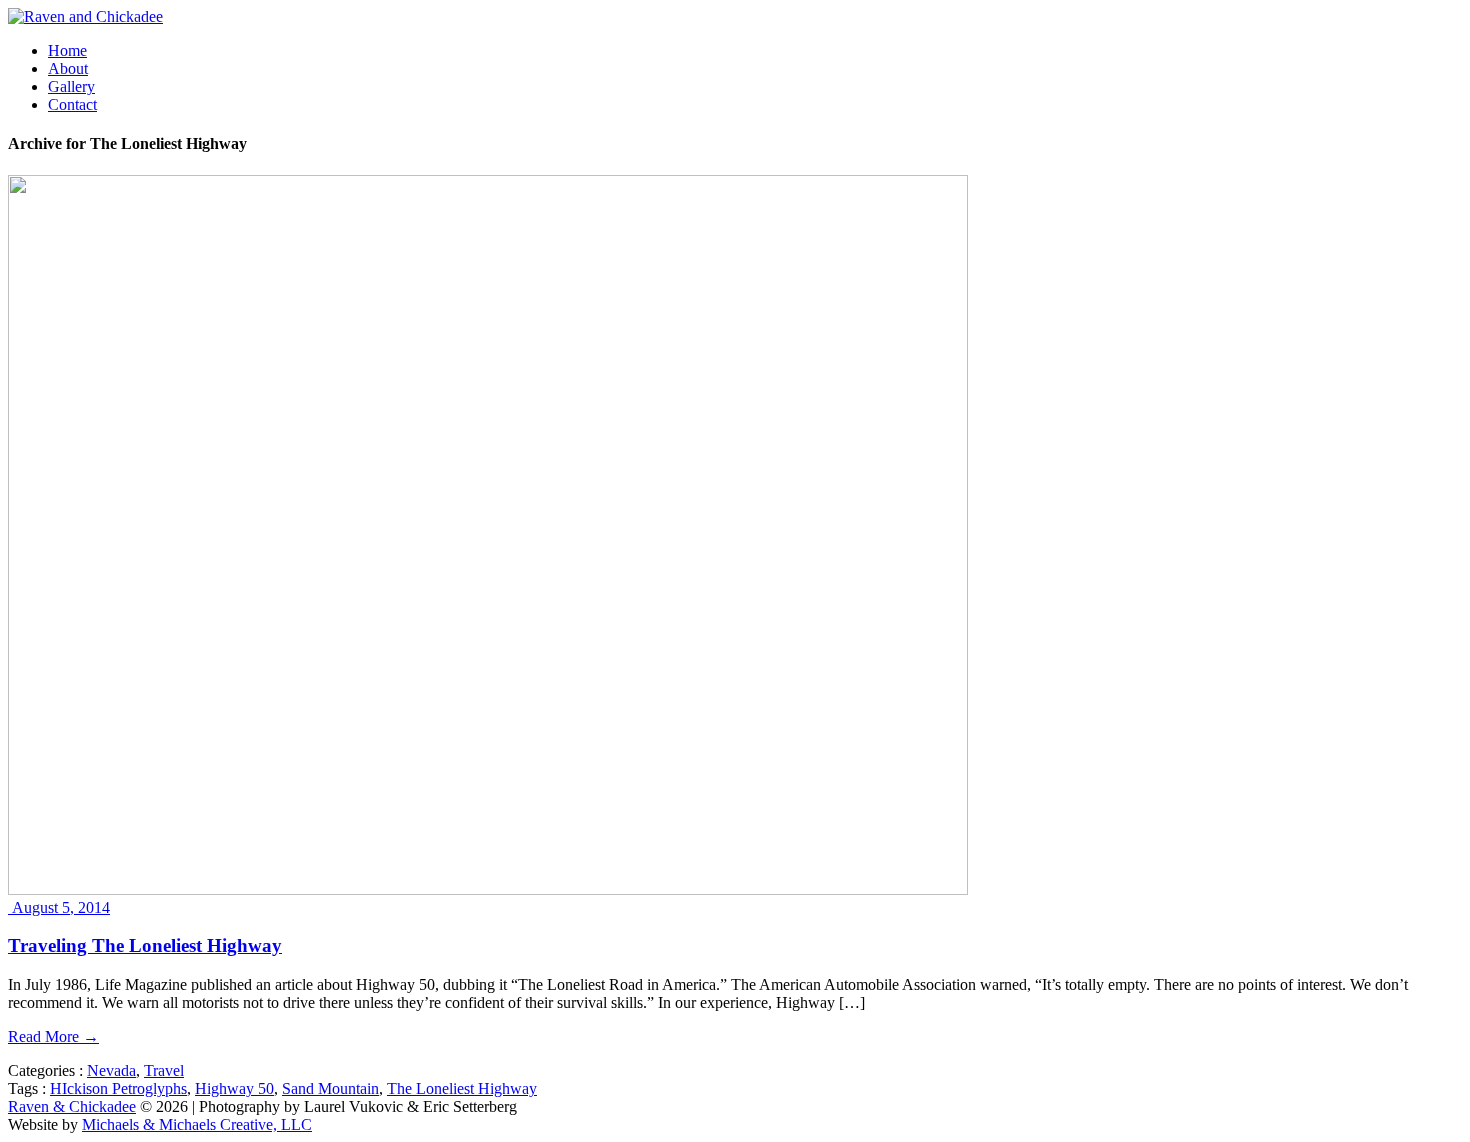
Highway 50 (234, 1088)
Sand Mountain (330, 1088)
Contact (72, 104)
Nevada (111, 1070)
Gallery (71, 86)
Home (67, 50)
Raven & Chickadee (72, 1106)
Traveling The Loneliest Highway (145, 945)
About (68, 68)
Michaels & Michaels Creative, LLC (197, 1124)
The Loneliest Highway (462, 1088)
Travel (164, 1070)
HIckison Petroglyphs (118, 1088)
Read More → (53, 1036)
